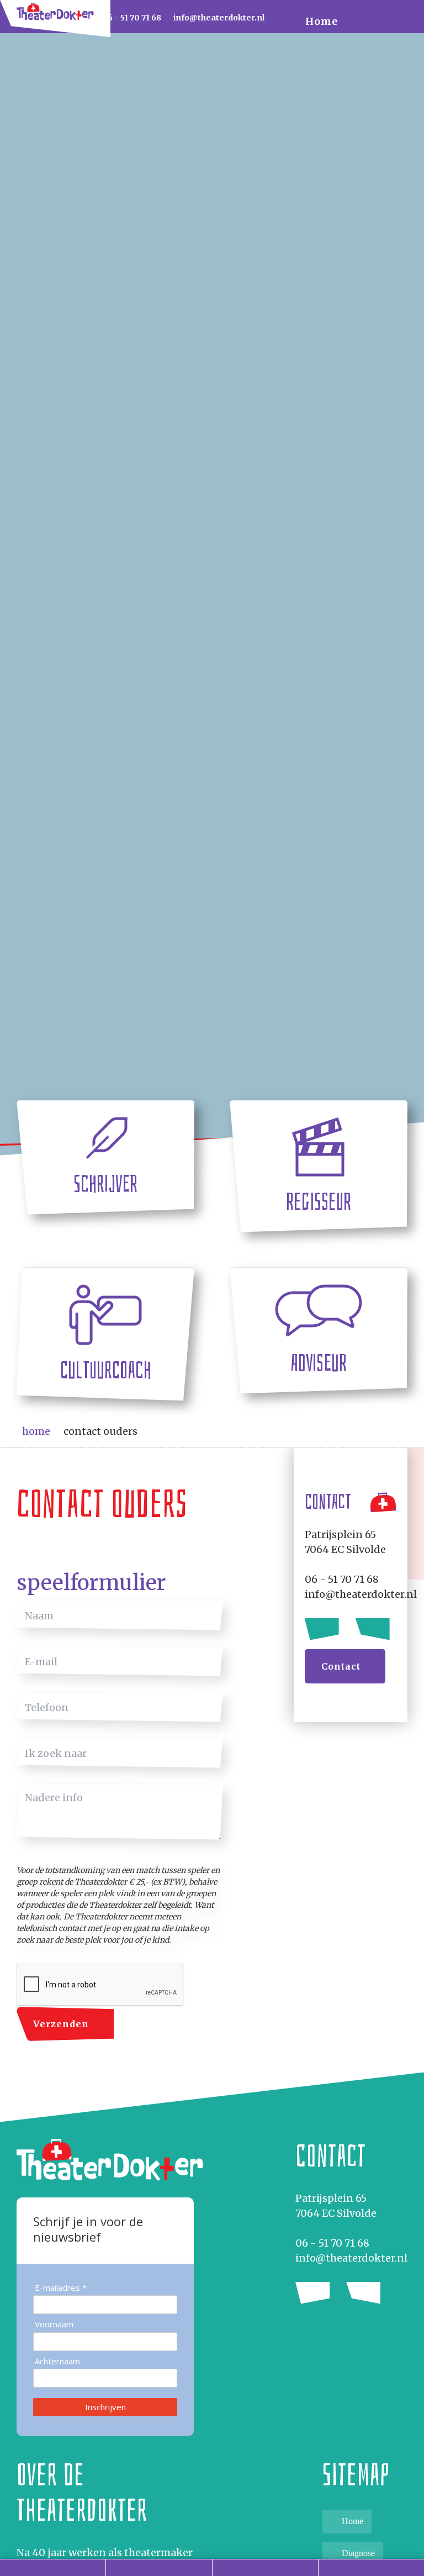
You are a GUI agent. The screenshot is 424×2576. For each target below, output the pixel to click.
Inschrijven (105, 2407)
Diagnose (358, 2553)
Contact (341, 1666)
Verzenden (61, 2024)
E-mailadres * (61, 2288)
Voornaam (54, 2324)
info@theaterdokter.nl (351, 2258)
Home (322, 21)
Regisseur (319, 1202)
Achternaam (57, 2361)
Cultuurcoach (106, 1370)
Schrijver (105, 1184)
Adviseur (319, 1363)
